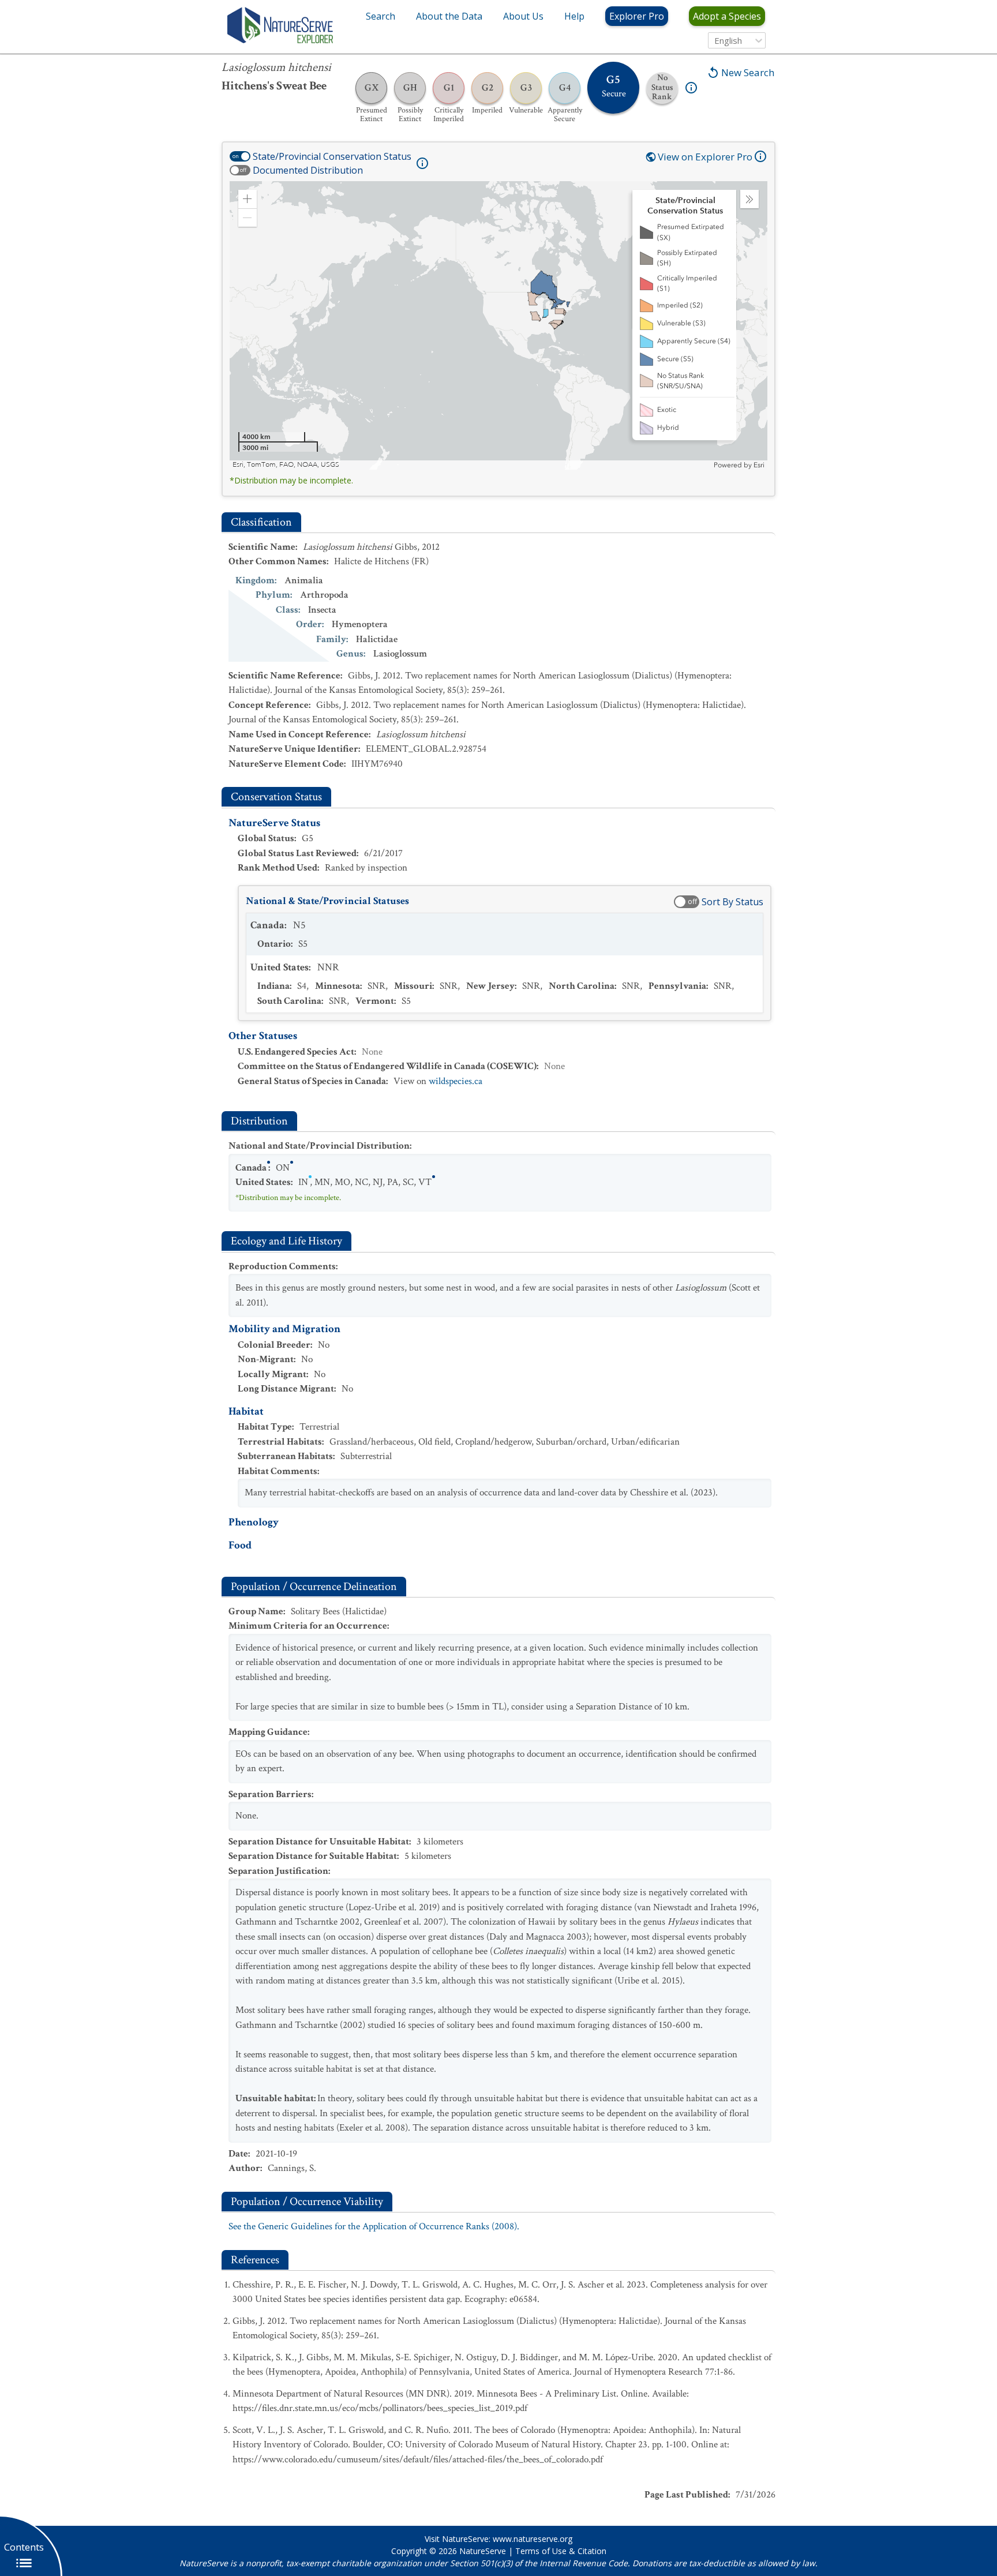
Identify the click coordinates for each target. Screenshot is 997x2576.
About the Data (449, 16)
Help (574, 16)
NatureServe (483, 2551)
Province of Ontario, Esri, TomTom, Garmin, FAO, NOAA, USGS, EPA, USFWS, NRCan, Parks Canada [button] (388, 465)
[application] (498, 325)
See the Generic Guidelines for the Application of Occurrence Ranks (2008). (374, 2226)
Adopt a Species (727, 16)
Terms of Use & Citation (561, 2551)
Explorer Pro (637, 16)
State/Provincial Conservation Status (332, 156)
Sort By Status (732, 902)
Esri (759, 465)
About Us (523, 16)
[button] (248, 199)
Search (381, 16)
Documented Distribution (308, 170)
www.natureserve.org (533, 2539)
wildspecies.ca (456, 1081)
